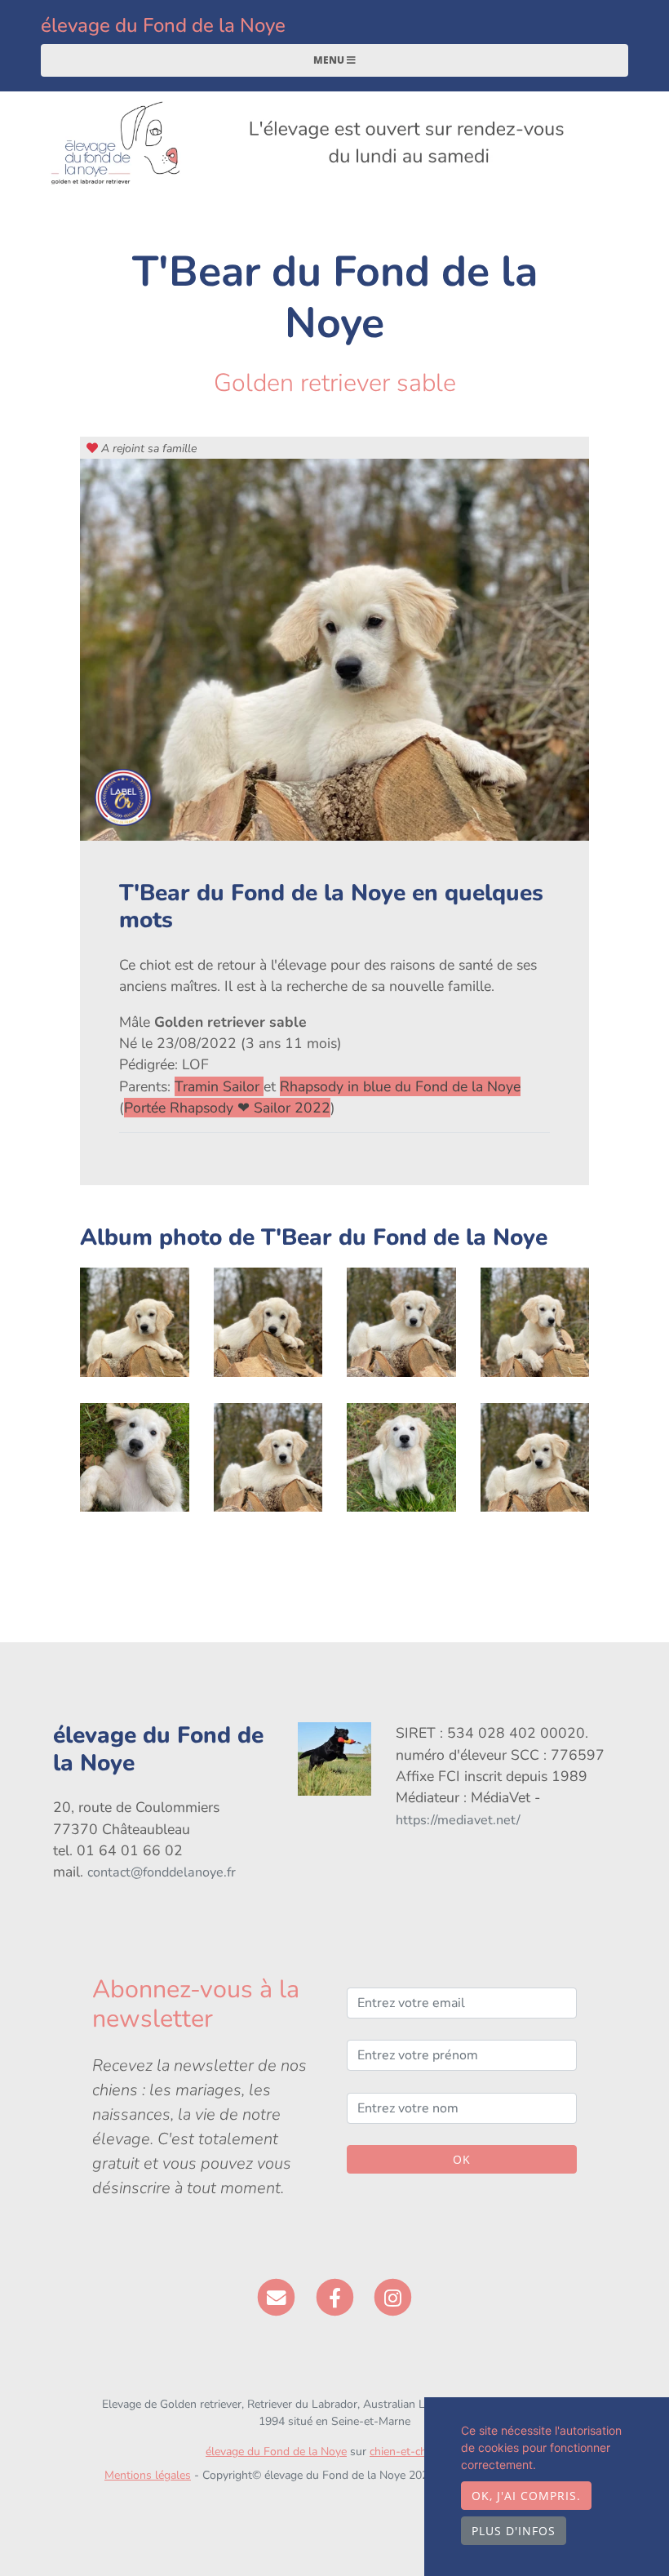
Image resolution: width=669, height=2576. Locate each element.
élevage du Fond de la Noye (163, 25)
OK (462, 2159)
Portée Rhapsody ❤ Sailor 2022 (227, 1108)
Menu (330, 60)
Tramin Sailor (219, 1086)
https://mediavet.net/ (458, 1820)
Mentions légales (148, 2475)
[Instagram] (393, 2297)
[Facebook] (335, 2297)
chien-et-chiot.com (416, 2452)
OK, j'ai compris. (526, 2496)
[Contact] (276, 2297)
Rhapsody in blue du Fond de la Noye (400, 1086)
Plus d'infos (514, 2531)
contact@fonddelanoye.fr (162, 1872)
